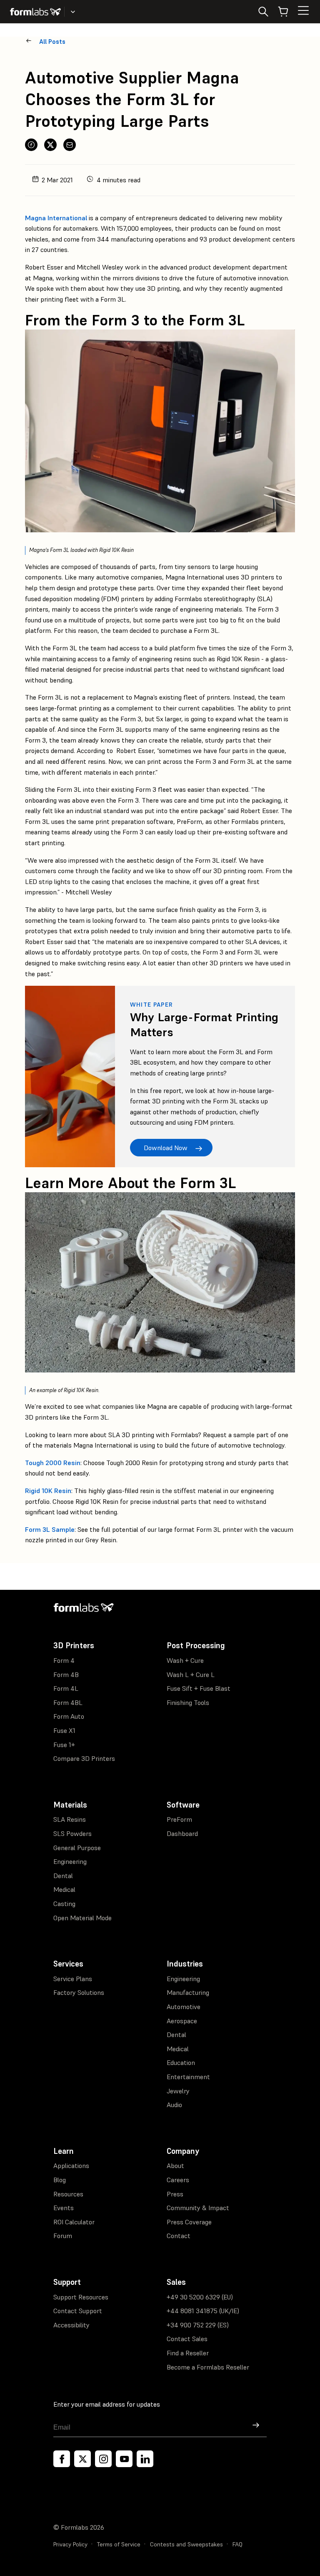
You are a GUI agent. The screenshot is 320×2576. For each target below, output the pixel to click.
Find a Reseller (188, 2353)
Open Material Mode (82, 1918)
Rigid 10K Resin (48, 1491)
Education (181, 2062)
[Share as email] (70, 145)
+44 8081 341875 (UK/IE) (203, 2311)
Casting (64, 1904)
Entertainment (188, 2077)
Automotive (184, 2007)
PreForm (179, 1819)
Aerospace (182, 2021)
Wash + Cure (185, 1660)
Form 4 (64, 1660)
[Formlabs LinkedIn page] (145, 2459)
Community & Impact (198, 2208)
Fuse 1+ (64, 1745)
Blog (60, 2180)
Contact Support (78, 2311)
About (175, 2166)
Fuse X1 (64, 1730)
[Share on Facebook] (31, 145)
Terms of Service (119, 2544)
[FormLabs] (35, 12)
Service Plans (73, 1979)
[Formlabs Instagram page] (103, 2459)
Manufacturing (188, 1992)
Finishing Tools (188, 1702)
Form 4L (66, 1688)
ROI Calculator (74, 2222)
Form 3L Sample (50, 1529)
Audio (174, 2105)
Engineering (70, 1861)
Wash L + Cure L (191, 1675)
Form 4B (66, 1675)
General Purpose (77, 1848)
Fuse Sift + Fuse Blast (199, 1688)
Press (175, 2194)
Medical (64, 1889)
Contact (179, 2236)
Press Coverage (189, 2222)
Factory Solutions (79, 1992)
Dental (63, 1876)
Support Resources (81, 2297)
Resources (68, 2194)
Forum (63, 2236)
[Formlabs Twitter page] (82, 2459)
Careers (178, 2180)
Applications (71, 2166)
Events (64, 2208)
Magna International (56, 218)
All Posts (52, 42)
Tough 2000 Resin (53, 1463)
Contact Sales (187, 2339)
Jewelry (178, 2091)
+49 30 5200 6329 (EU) (200, 2297)
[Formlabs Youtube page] (124, 2459)
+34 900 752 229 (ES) (198, 2325)
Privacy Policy (70, 2544)
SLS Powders (72, 1833)
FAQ (237, 2544)
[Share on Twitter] (50, 145)
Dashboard (182, 1833)
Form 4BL (68, 1702)
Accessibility (71, 2325)
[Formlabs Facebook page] (62, 2459)
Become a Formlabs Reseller (208, 2367)
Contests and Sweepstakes (186, 2544)
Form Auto (69, 1716)
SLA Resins (70, 1819)
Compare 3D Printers (84, 1758)
